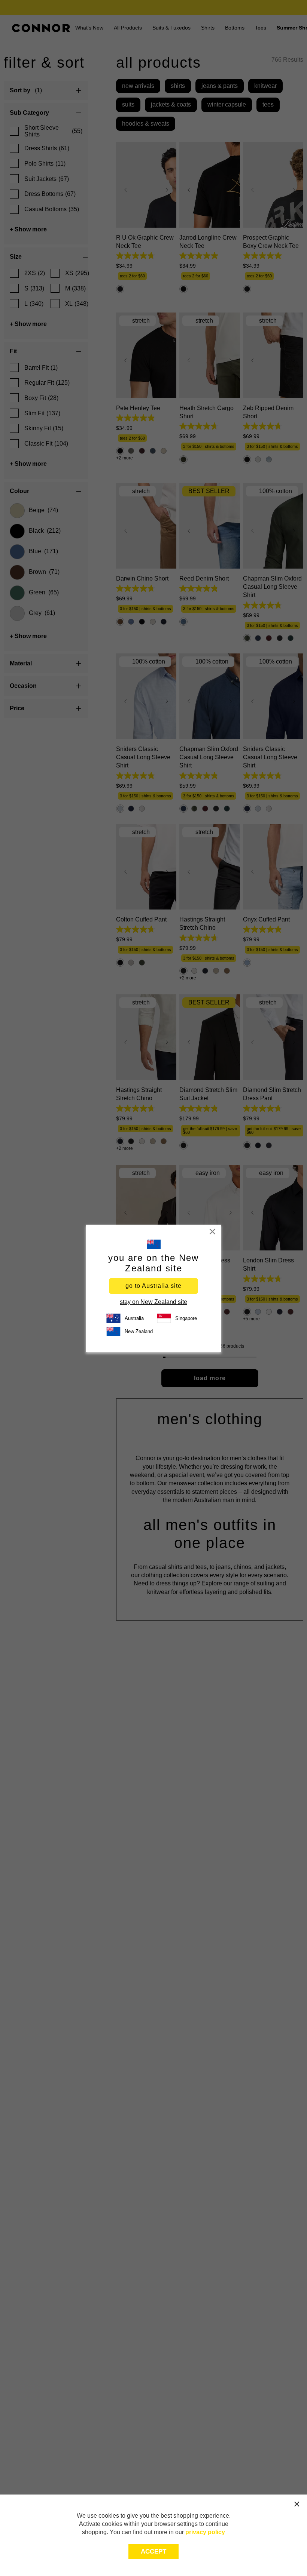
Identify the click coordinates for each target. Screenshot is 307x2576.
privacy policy (205, 2532)
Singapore (186, 1318)
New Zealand (139, 1331)
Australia (134, 1318)
